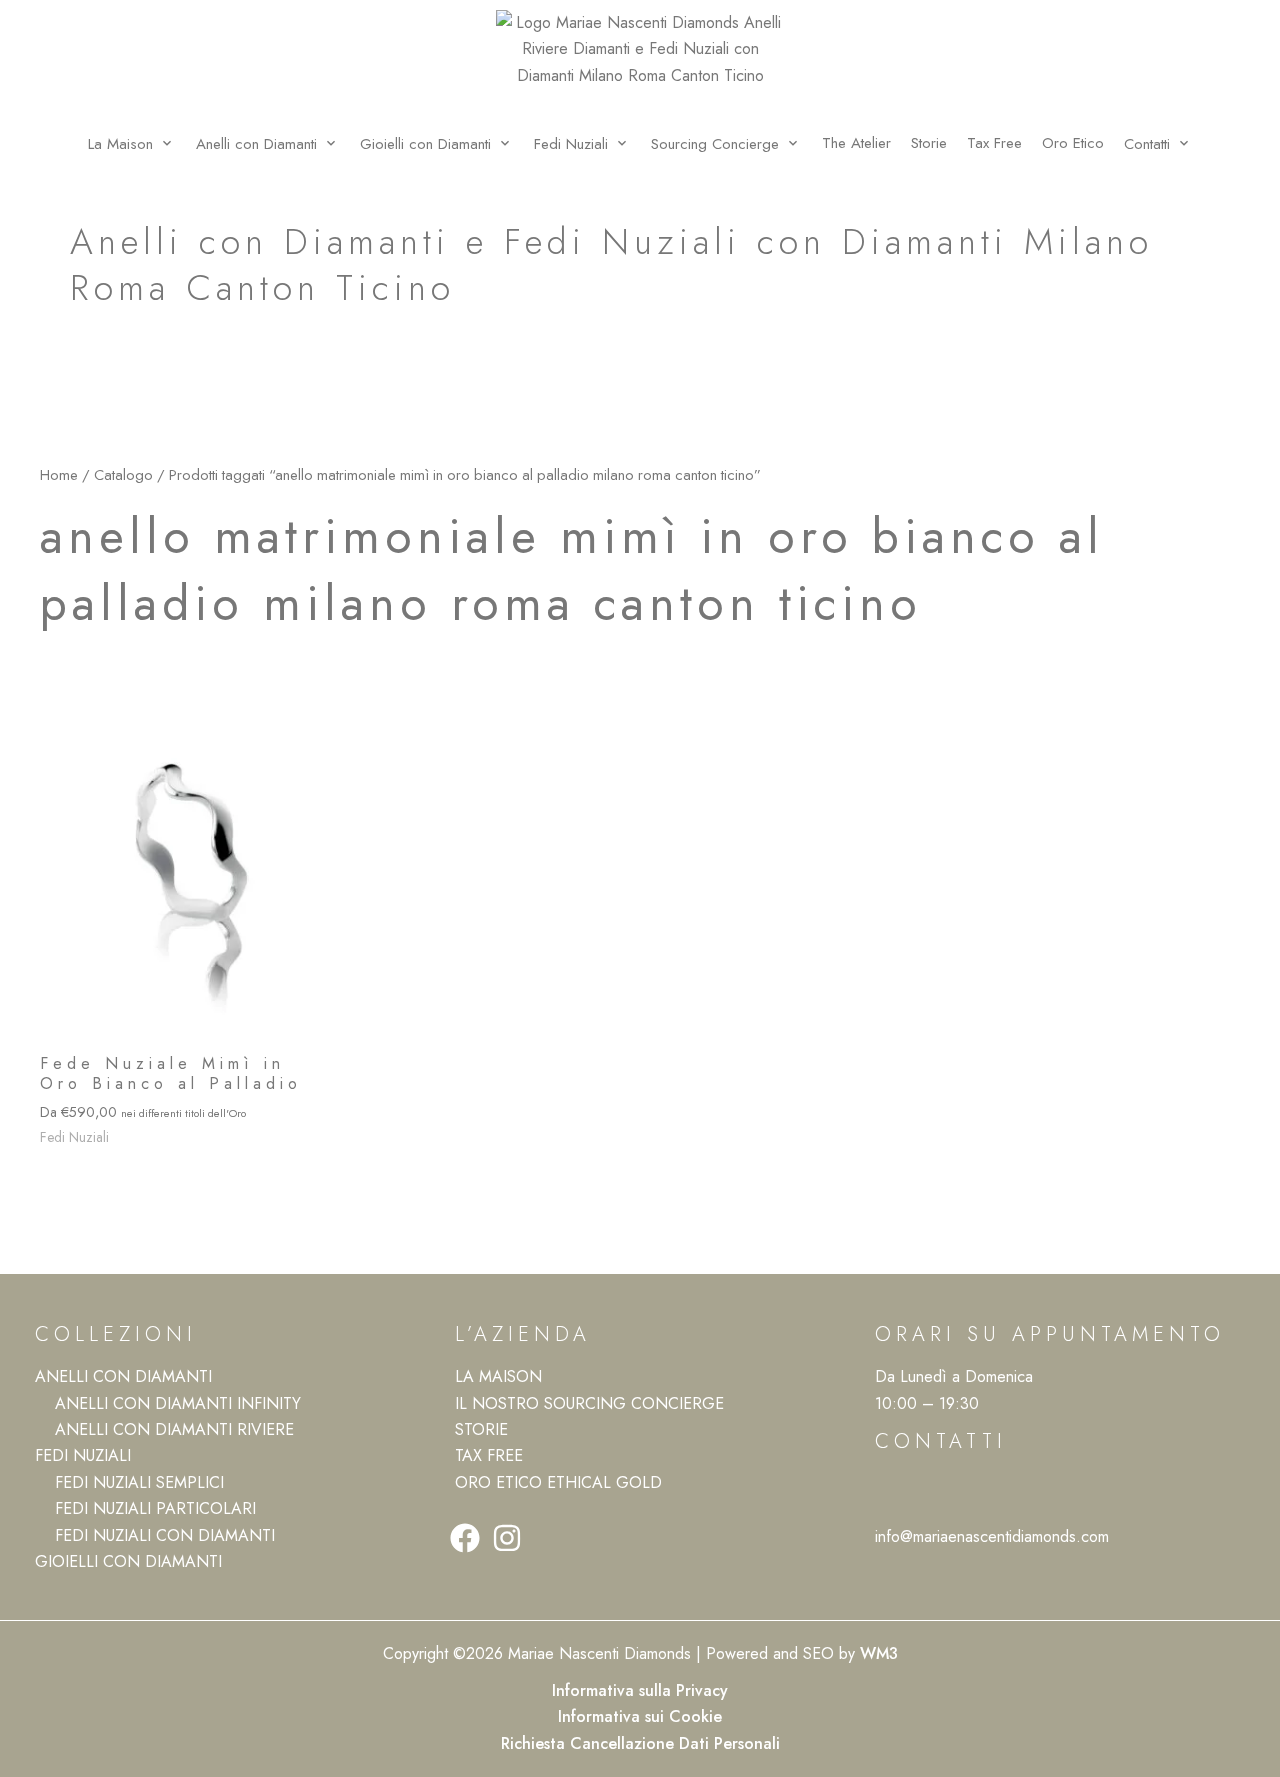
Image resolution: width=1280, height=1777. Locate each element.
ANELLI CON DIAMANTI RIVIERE (174, 1429)
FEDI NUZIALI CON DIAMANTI (165, 1535)
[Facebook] (465, 1538)
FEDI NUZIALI (83, 1455)
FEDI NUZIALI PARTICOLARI (155, 1508)
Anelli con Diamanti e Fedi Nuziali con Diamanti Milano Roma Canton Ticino (611, 265)
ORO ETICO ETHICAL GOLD (558, 1482)
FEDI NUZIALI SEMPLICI (139, 1482)
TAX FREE (489, 1455)
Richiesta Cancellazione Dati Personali (640, 1743)
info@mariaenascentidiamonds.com (992, 1536)
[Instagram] (507, 1538)
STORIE (481, 1429)
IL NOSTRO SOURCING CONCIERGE (589, 1403)
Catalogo (123, 475)
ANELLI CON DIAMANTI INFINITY (178, 1403)
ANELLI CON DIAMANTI (123, 1376)
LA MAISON (498, 1376)
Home (59, 475)
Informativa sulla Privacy (640, 1690)
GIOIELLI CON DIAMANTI (128, 1561)
